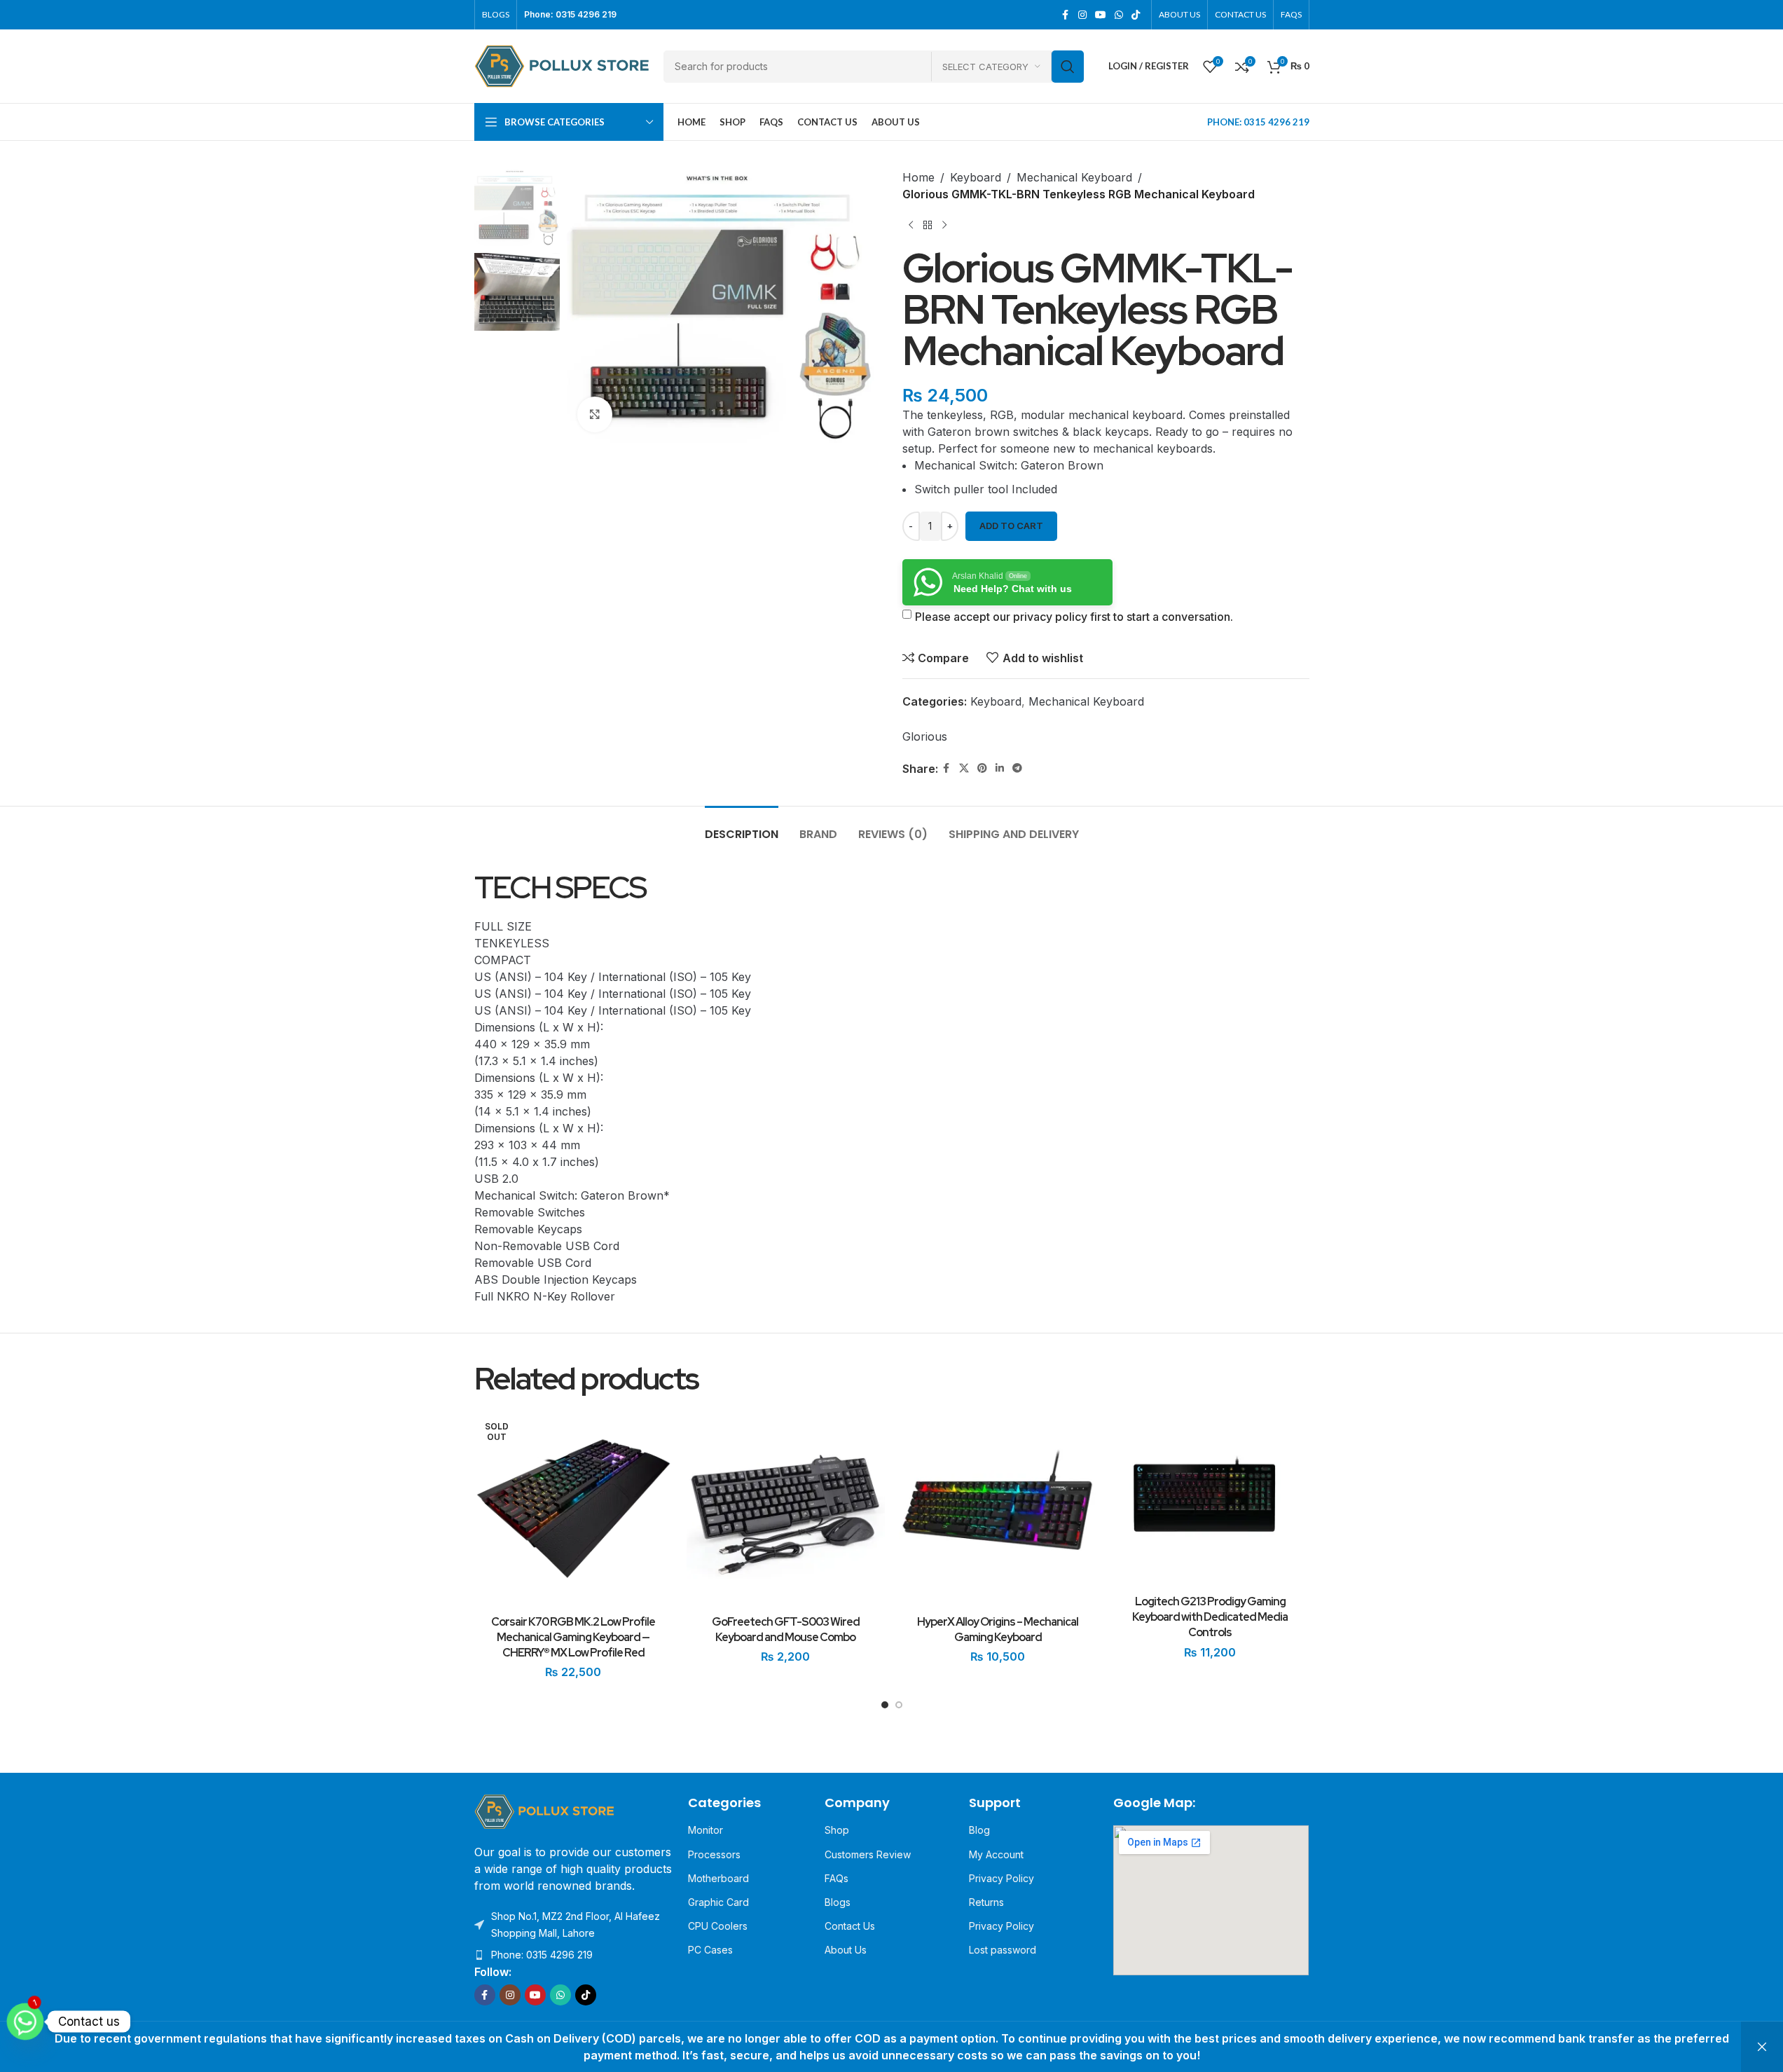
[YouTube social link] (1101, 15)
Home (918, 177)
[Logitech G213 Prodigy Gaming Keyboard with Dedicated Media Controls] (1210, 1499)
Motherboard (718, 1878)
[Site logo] (562, 65)
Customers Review (868, 1854)
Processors (714, 1854)
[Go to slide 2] (899, 1708)
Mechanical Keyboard (1074, 177)
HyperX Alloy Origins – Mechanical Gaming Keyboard (998, 1630)
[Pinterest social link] (982, 768)
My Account (996, 1854)
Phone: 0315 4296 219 (542, 1955)
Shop (837, 1830)
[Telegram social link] (1017, 768)
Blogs (838, 1902)
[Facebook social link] (1066, 15)
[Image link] (544, 1811)
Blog (979, 1830)
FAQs (837, 1878)
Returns (986, 1902)
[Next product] (944, 225)
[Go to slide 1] (885, 1708)
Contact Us (850, 1926)
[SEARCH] (1068, 67)
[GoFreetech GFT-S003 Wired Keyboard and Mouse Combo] (786, 1509)
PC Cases (710, 1950)
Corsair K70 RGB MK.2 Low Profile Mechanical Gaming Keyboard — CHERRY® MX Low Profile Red (573, 1638)
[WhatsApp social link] (1119, 15)
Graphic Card (718, 1902)
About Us (846, 1950)
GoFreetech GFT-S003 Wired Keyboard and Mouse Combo (786, 1630)
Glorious (925, 736)
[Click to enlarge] (595, 414)
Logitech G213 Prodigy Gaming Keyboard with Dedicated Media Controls (1210, 1617)
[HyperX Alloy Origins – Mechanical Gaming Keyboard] (998, 1509)
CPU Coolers (718, 1926)
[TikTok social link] (1136, 15)
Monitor (705, 1830)
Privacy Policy (1001, 1878)
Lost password (1003, 1950)
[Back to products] (928, 225)
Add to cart (1011, 526)
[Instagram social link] (1082, 15)
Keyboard (976, 177)
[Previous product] (911, 225)
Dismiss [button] (1762, 2047)
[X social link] (964, 768)
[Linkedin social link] (1000, 768)
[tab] (742, 827)
